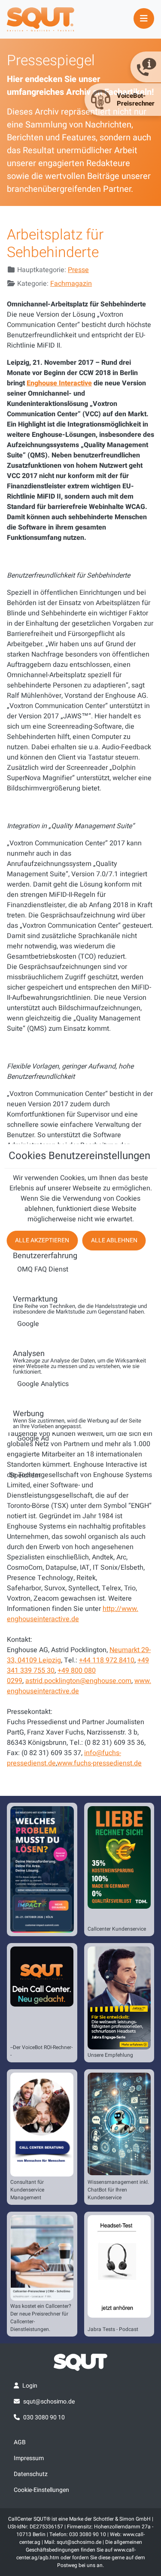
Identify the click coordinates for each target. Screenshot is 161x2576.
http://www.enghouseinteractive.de (73, 1614)
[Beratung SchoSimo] (42, 2125)
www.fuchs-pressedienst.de (99, 1763)
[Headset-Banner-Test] (119, 2266)
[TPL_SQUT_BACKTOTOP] (81, 2567)
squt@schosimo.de (49, 2402)
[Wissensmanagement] (119, 2124)
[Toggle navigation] (144, 18)
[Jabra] (119, 1998)
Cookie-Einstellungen (41, 2490)
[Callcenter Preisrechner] (42, 2258)
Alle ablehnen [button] (114, 1240)
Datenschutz (31, 2474)
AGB (20, 2442)
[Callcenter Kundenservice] (119, 1857)
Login (30, 2386)
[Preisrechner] (42, 1976)
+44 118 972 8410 (107, 1660)
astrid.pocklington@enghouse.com (78, 1681)
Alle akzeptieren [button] (42, 1240)
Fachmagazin (71, 284)
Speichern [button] (25, 1475)
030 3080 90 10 (44, 2417)
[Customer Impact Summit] (42, 1869)
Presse (78, 270)
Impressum (29, 2458)
